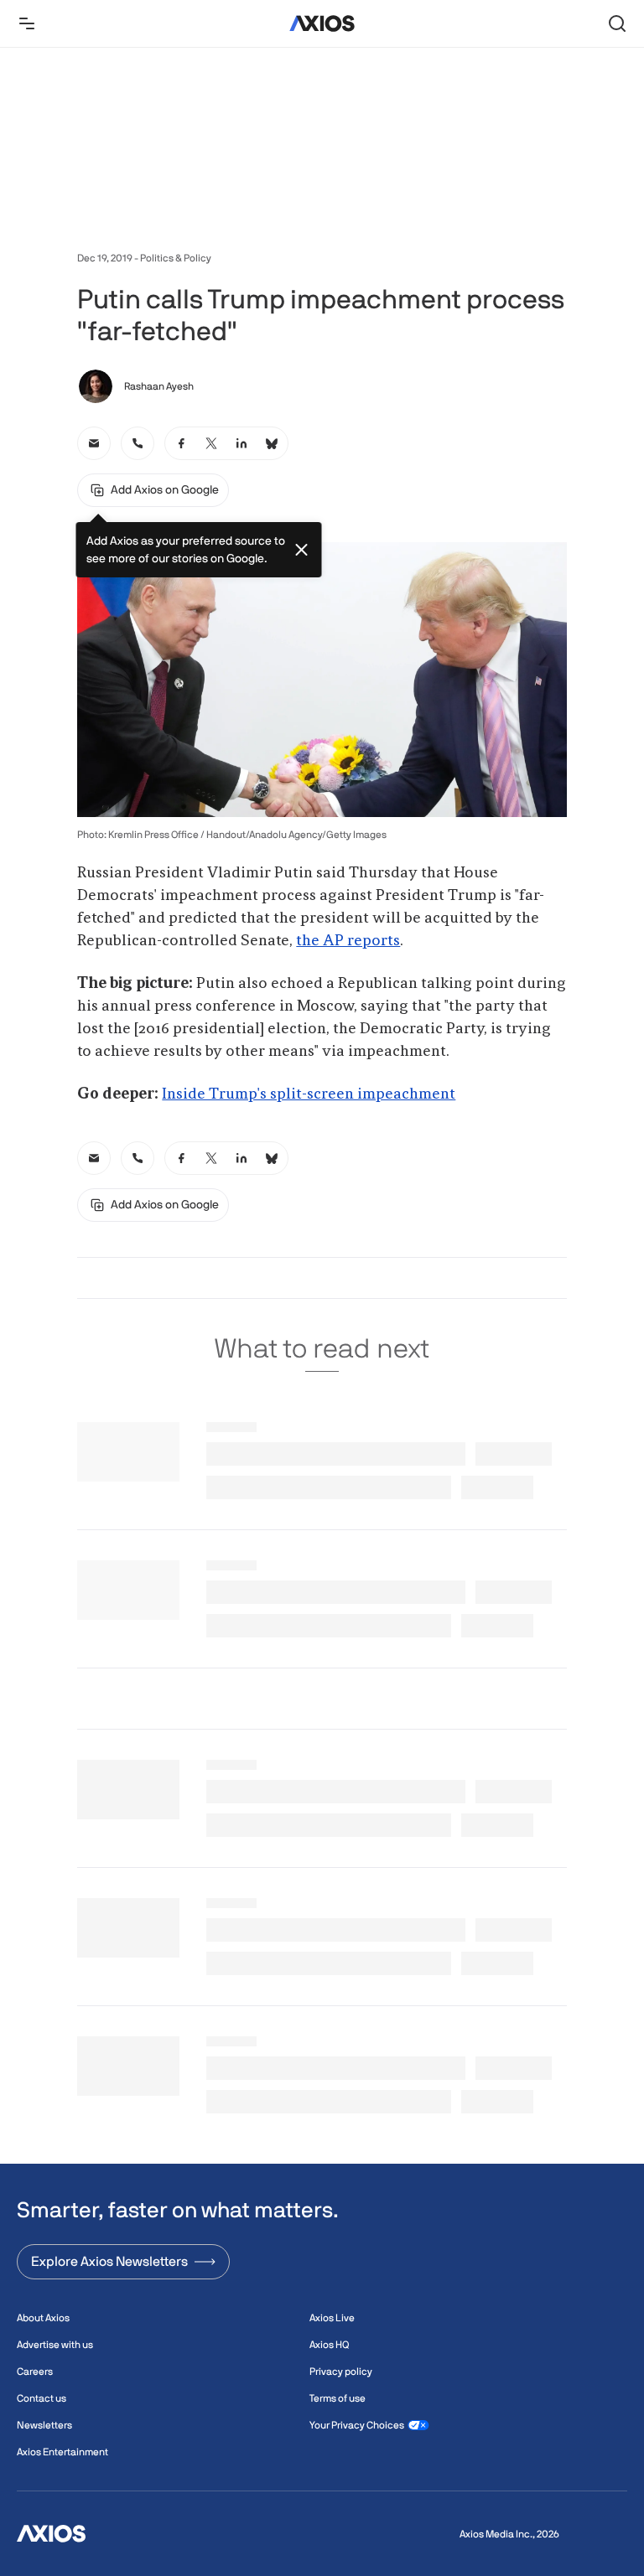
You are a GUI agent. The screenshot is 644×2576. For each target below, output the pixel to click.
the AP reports (348, 941)
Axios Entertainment (62, 2452)
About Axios (43, 2318)
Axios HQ (329, 2345)
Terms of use (338, 2398)
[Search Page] (617, 23)
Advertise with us (55, 2345)
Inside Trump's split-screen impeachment (309, 1094)
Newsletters (44, 2425)
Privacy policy (341, 2372)
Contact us (42, 2398)
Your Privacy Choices (357, 2425)
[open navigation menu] (27, 23)
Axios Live (332, 2318)
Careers (35, 2372)
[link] (94, 443)
